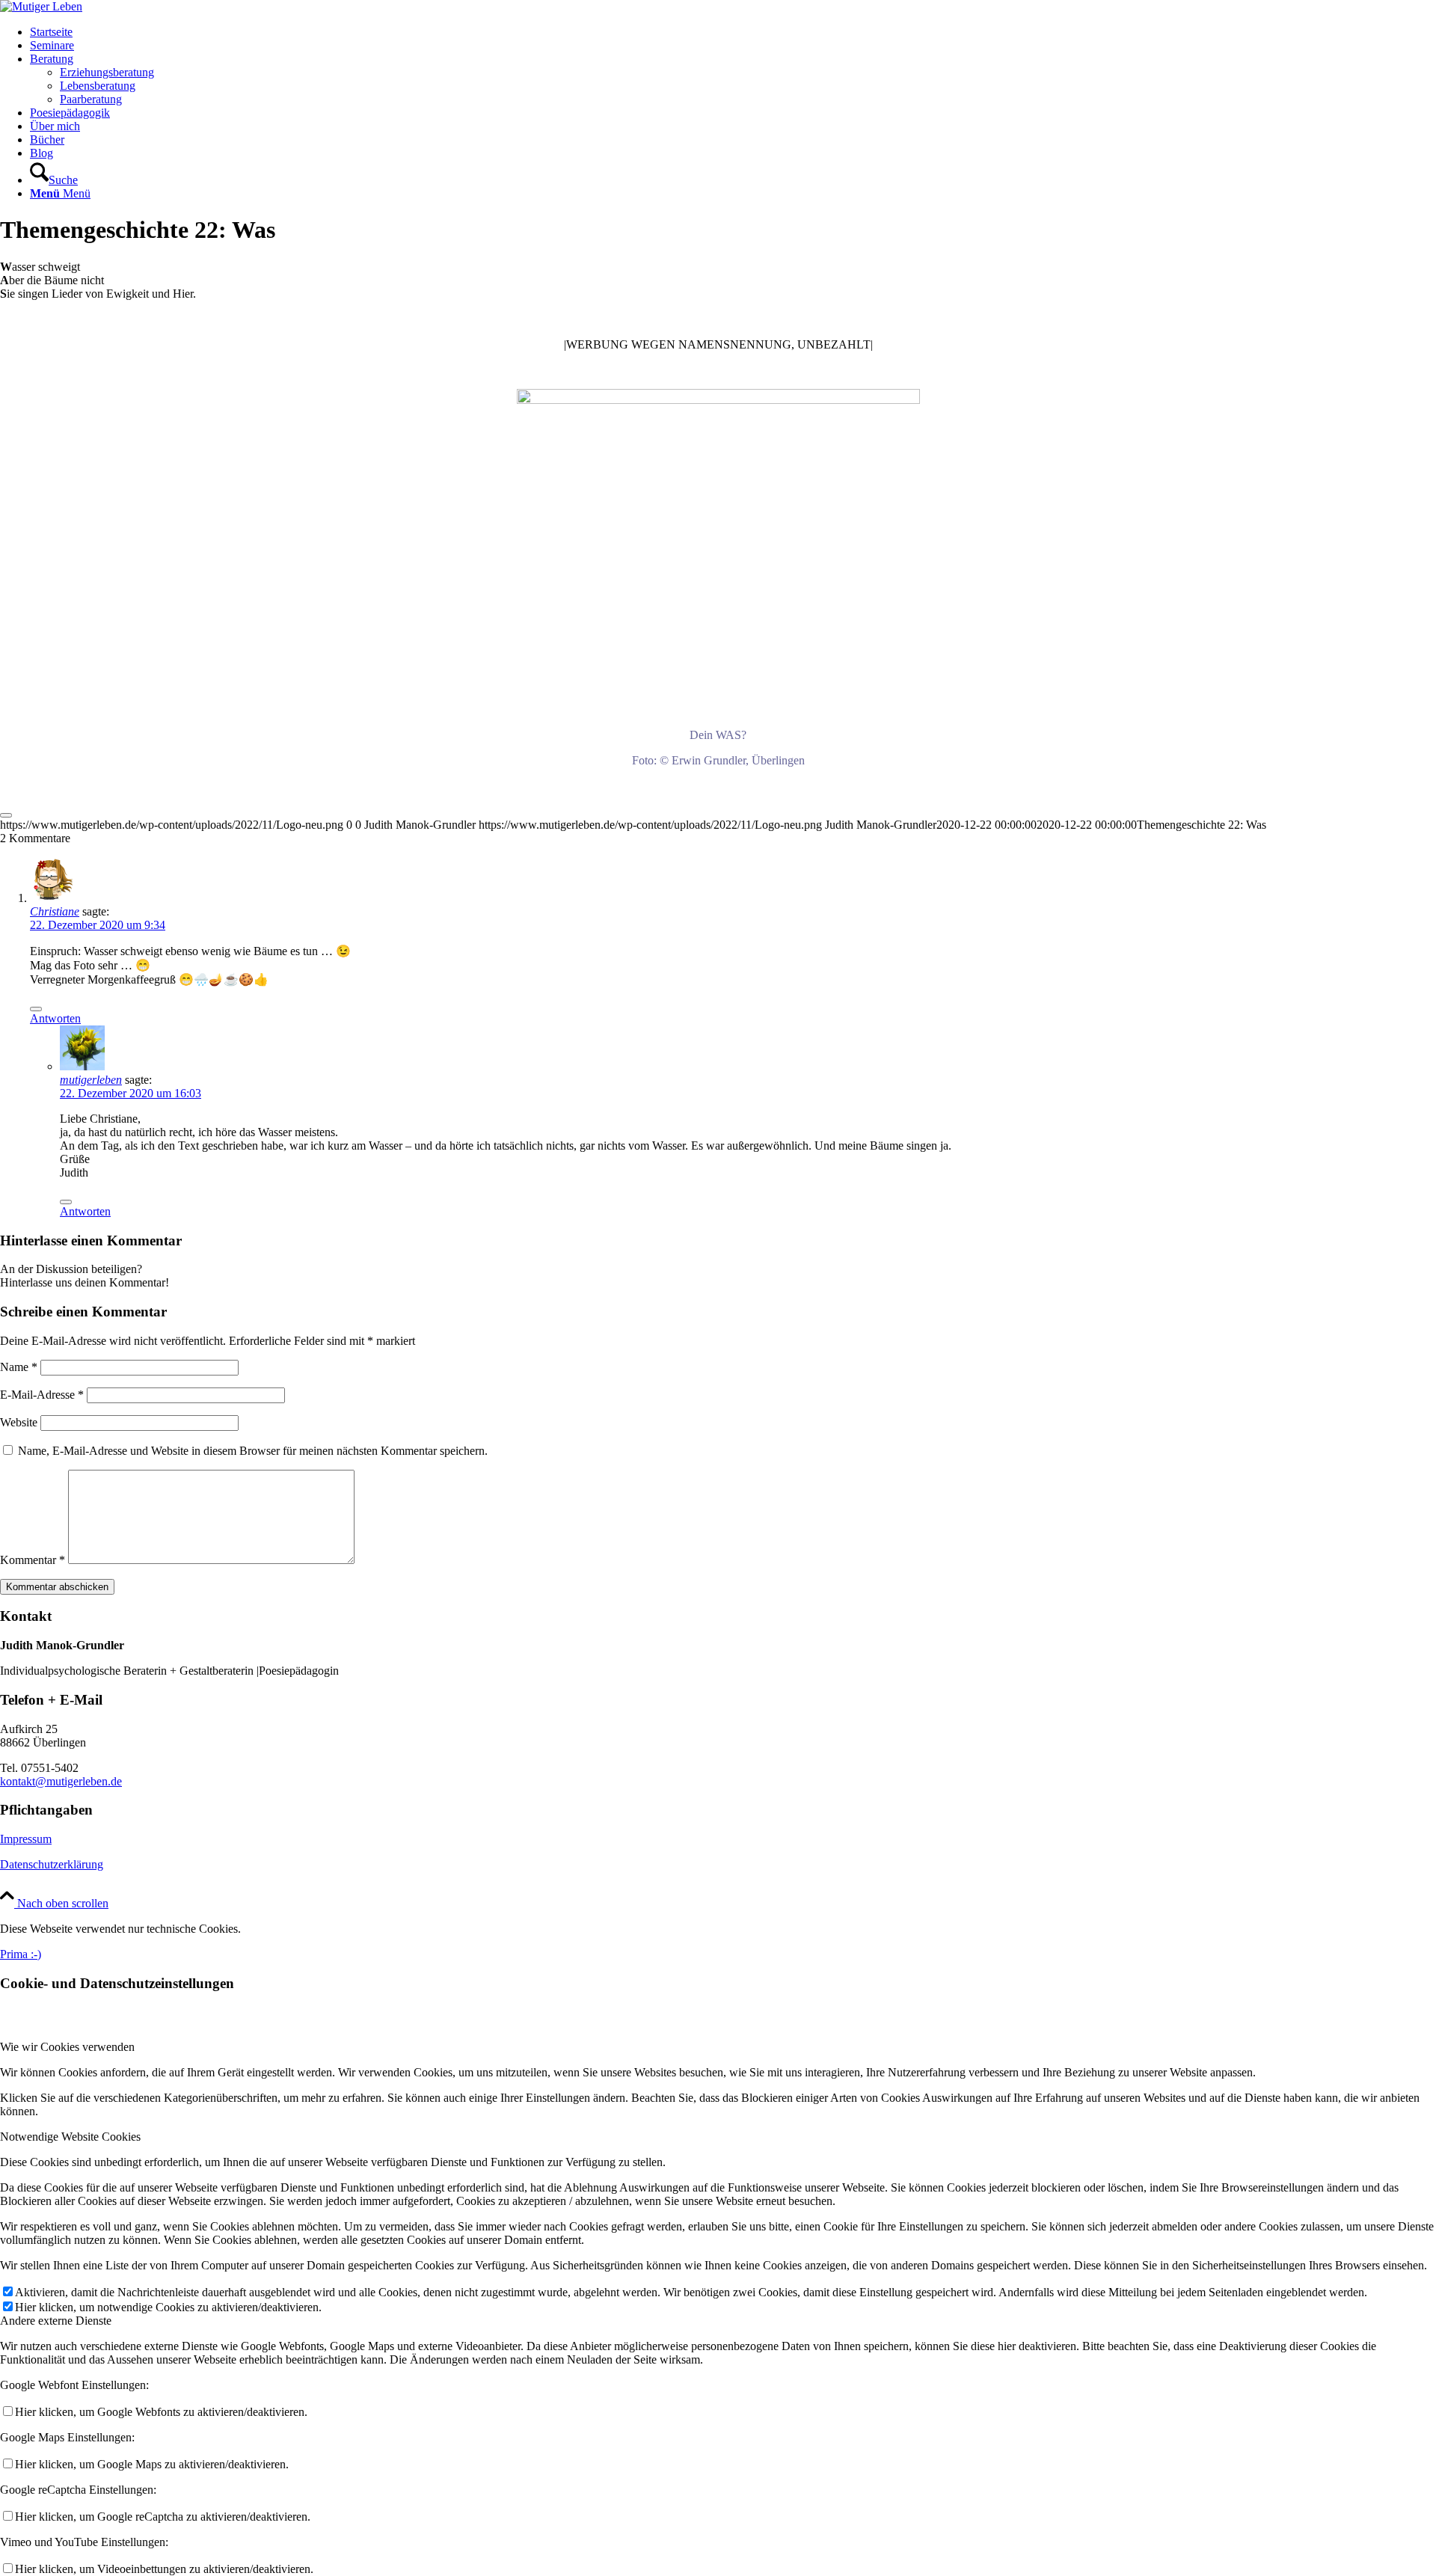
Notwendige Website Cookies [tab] (70, 2137)
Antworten (55, 1018)
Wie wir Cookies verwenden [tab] (67, 2047)
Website (19, 1422)
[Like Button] (6, 815)
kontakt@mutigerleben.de (61, 1781)
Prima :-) (21, 1954)
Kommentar (33, 1560)
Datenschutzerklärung (52, 1864)
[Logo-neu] (41, 6)
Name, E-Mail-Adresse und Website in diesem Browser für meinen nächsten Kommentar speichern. (253, 1451)
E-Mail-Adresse (42, 1395)
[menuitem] (733, 32)
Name (19, 1367)
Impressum (26, 1839)
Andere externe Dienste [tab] (56, 2321)
